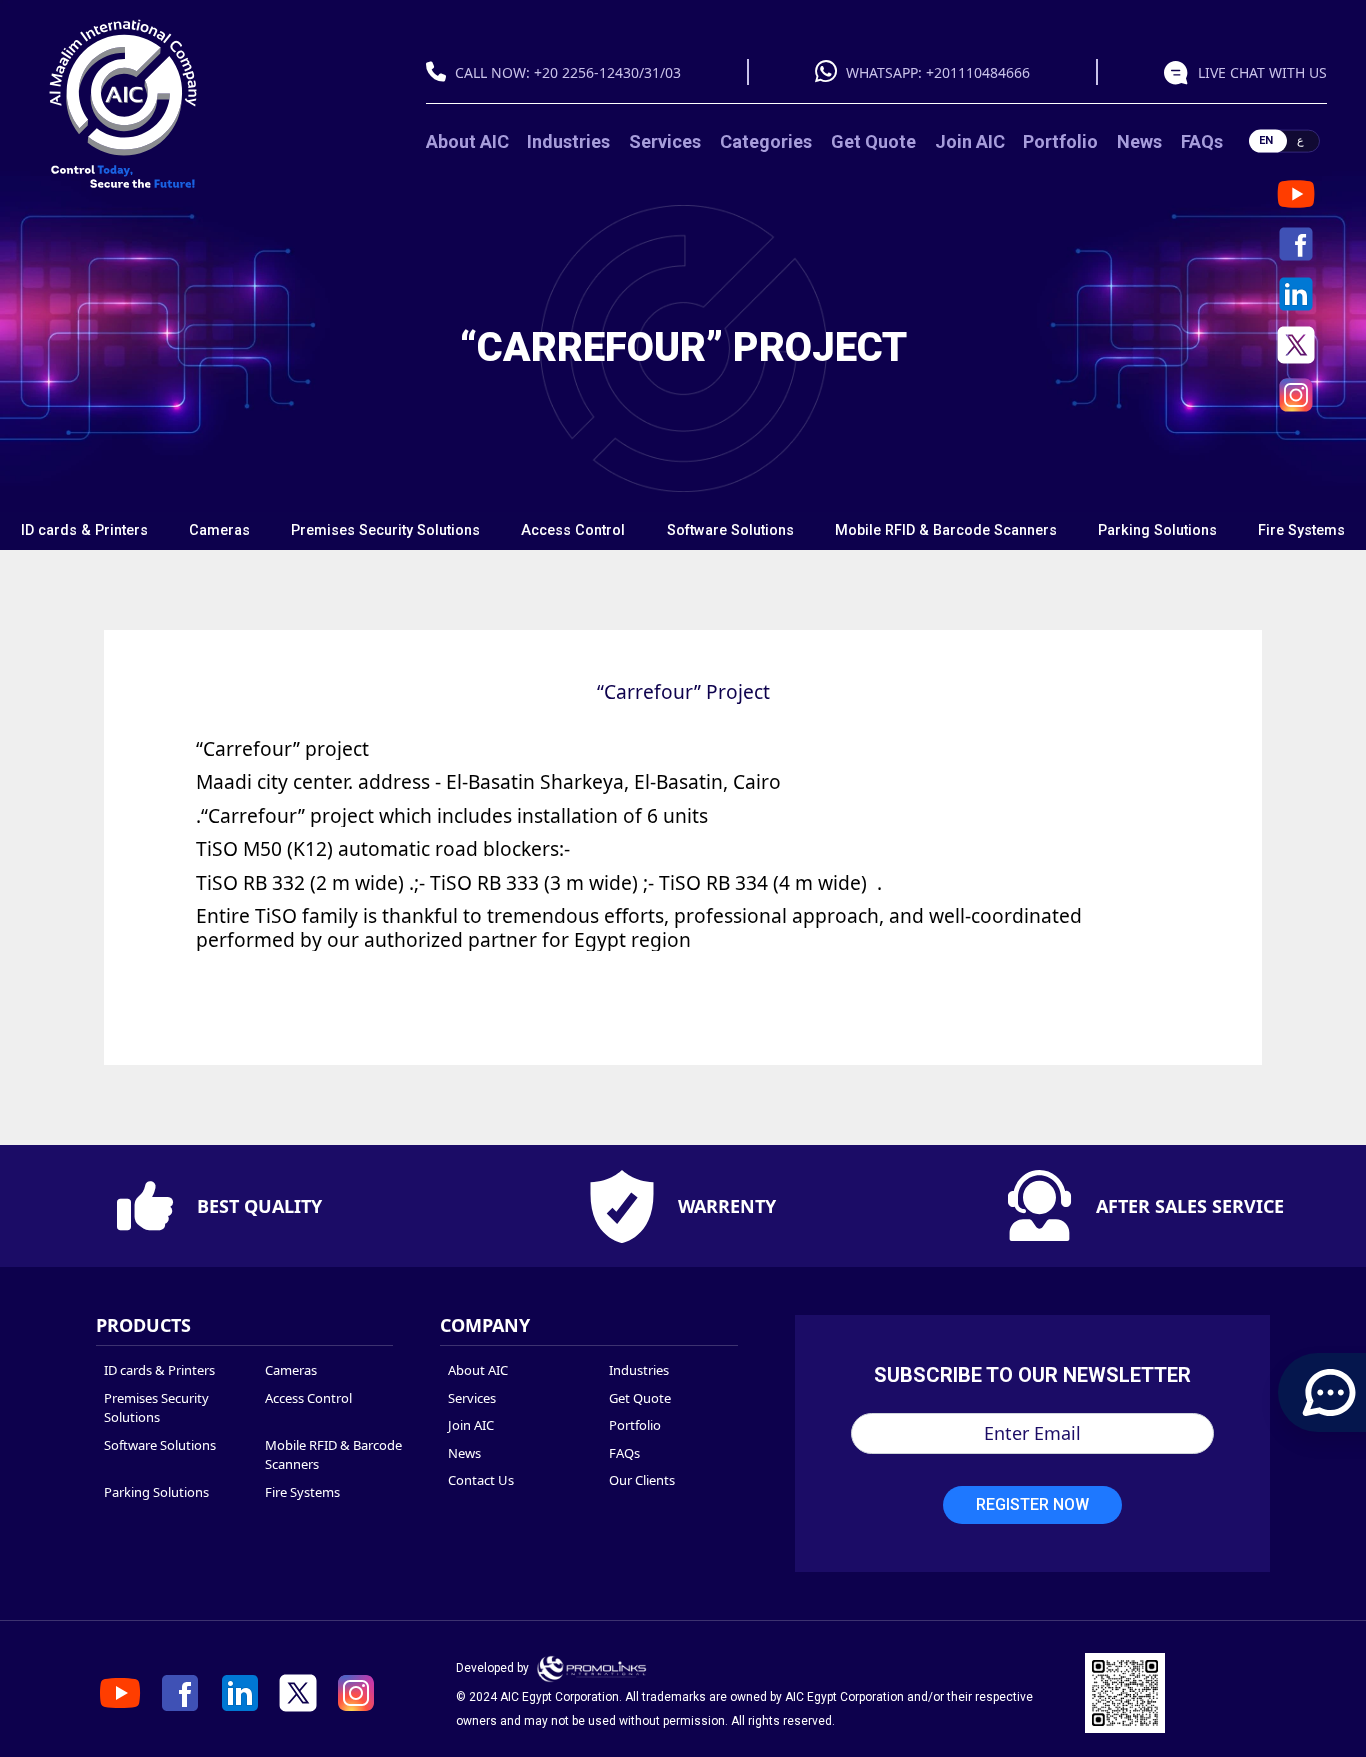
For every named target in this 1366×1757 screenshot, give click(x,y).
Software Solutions (730, 530)
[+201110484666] (831, 73)
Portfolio (1060, 141)
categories (766, 141)
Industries (568, 141)
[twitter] (1296, 345)
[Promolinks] (592, 1668)
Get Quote (873, 141)
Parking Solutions (1157, 530)
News (1139, 141)
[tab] (84, 531)
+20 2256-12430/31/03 (607, 72)
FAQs (1202, 141)
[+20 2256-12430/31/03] (441, 73)
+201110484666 (978, 72)
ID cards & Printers (84, 530)
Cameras (219, 530)
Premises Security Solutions (385, 530)
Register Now (1032, 1504)
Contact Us (481, 1480)
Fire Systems (1301, 530)
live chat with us (1262, 72)
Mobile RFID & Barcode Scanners (946, 530)
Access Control (573, 530)
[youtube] (1296, 194)
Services (665, 141)
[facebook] (1296, 244)
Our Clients (642, 1480)
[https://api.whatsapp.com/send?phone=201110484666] (1181, 72)
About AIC (467, 141)
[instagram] (1296, 395)
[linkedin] (1296, 294)
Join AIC (970, 141)
